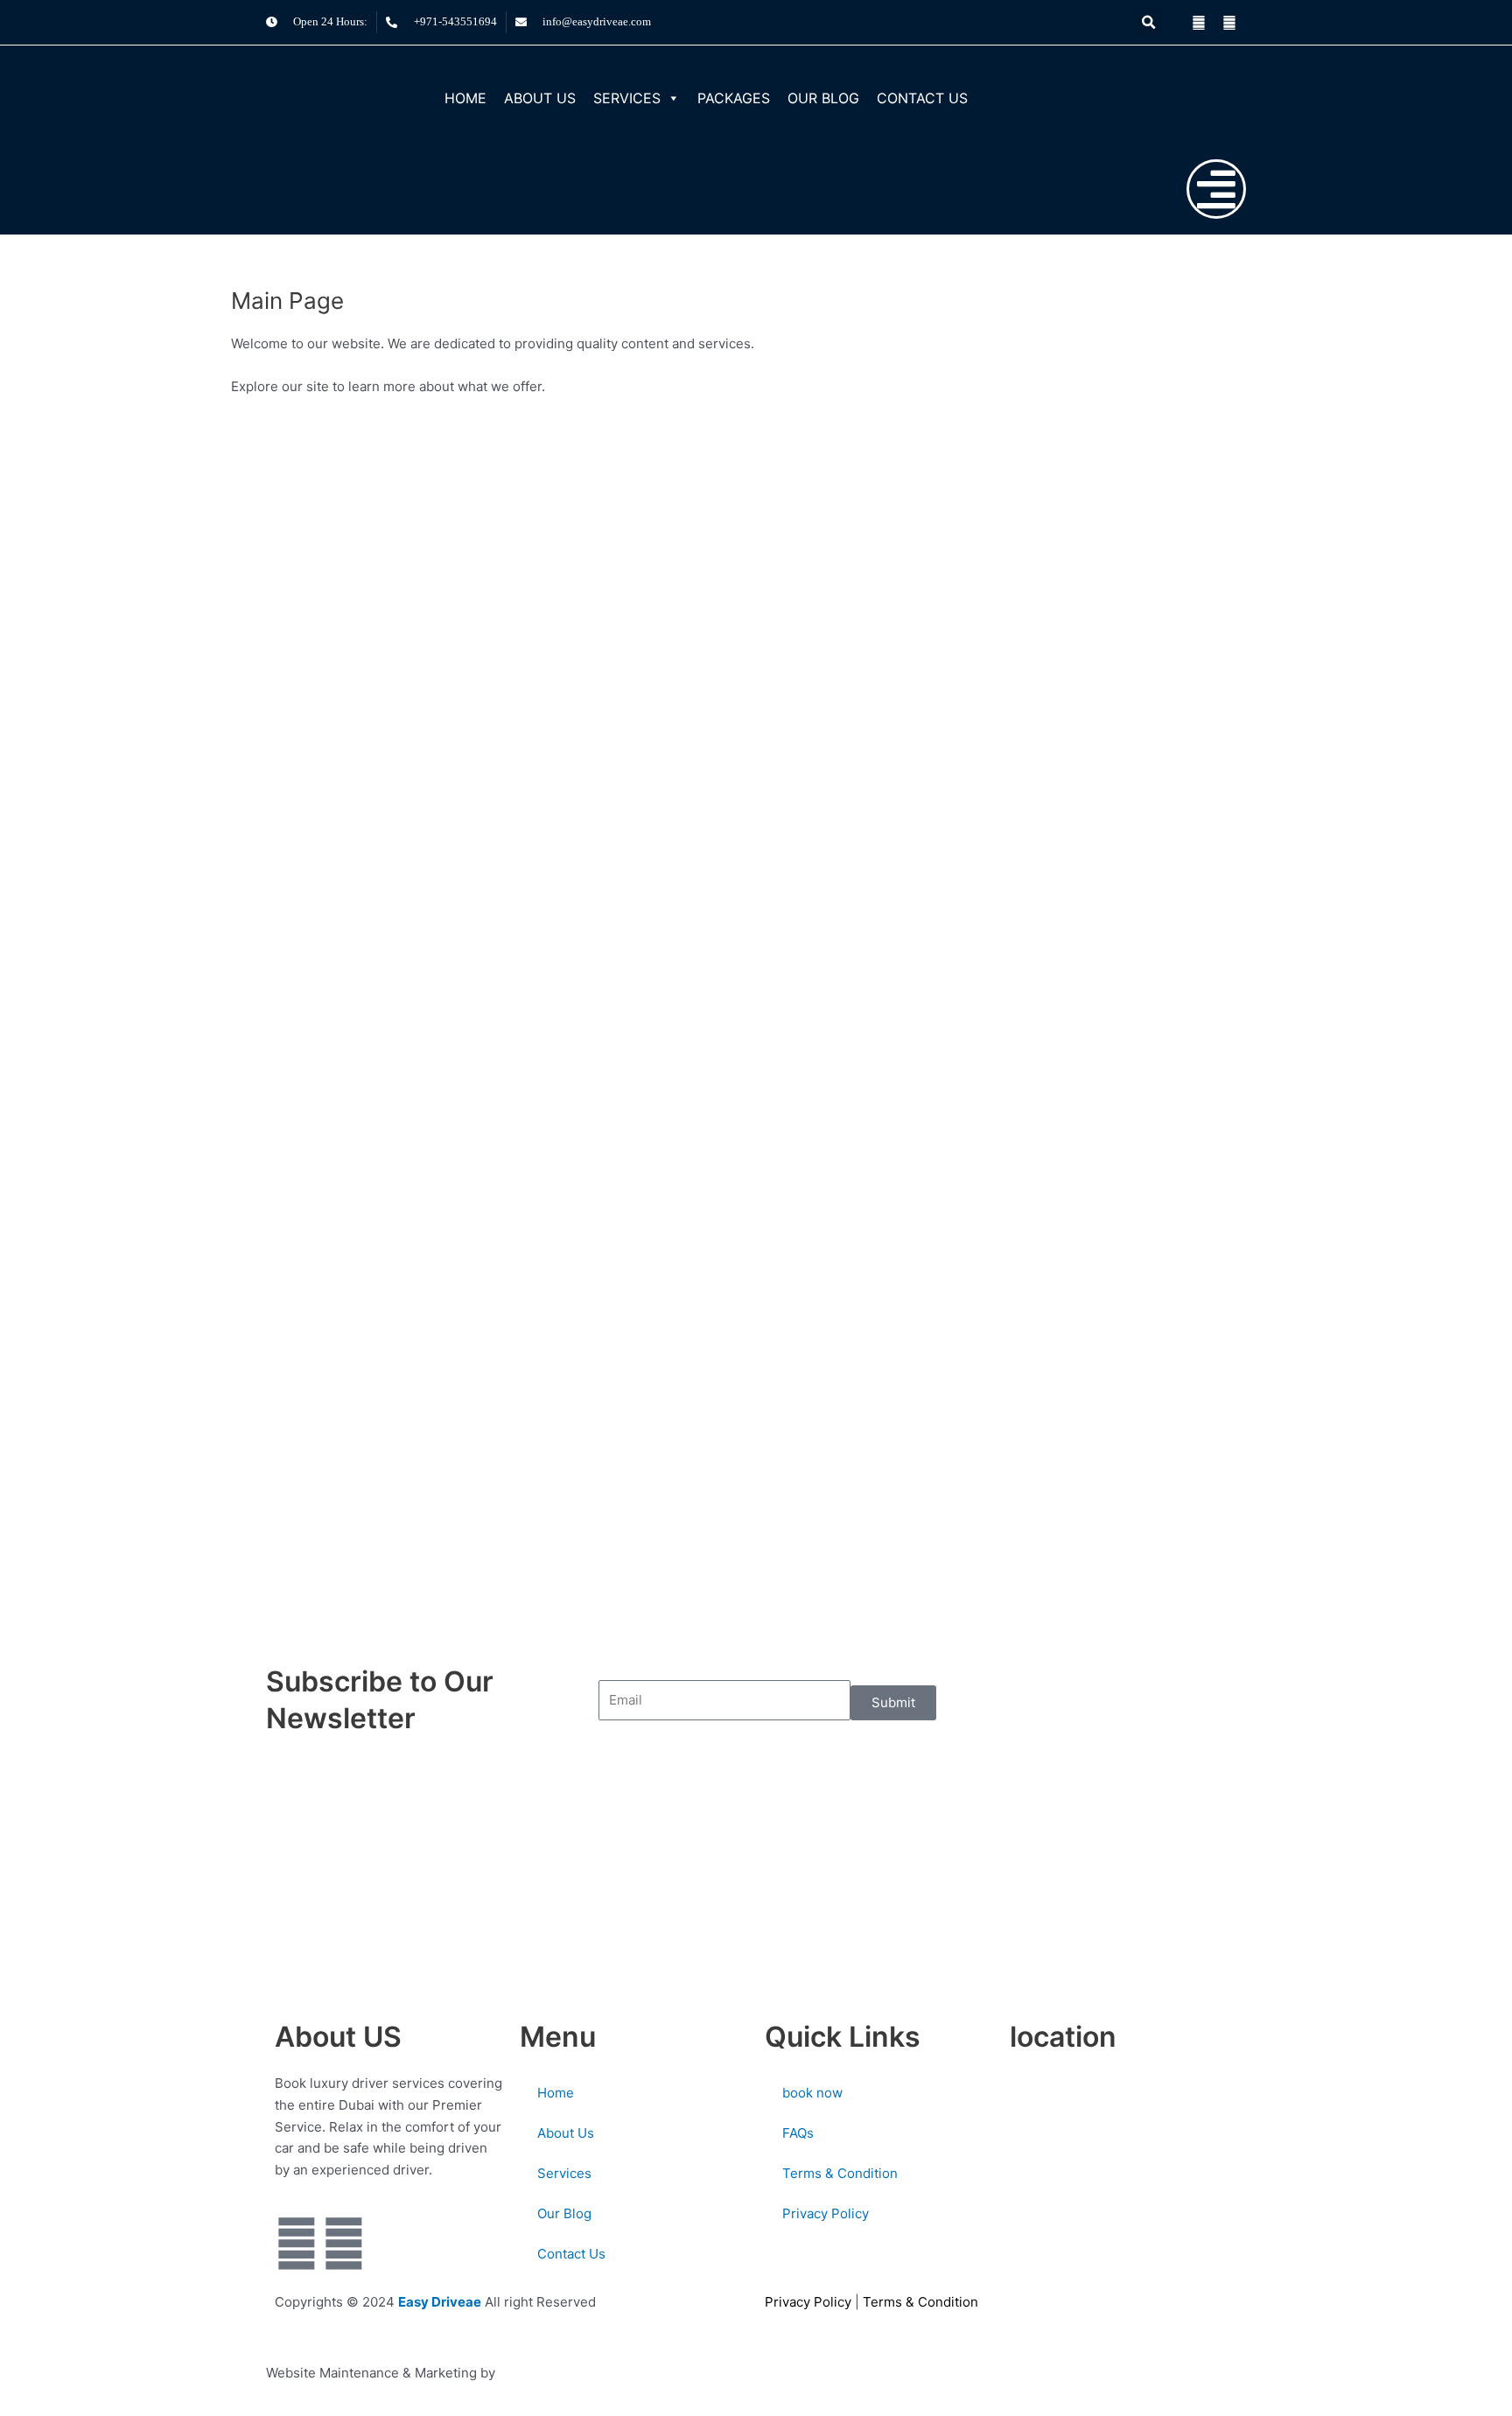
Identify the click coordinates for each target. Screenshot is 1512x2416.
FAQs (798, 2133)
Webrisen (529, 2373)
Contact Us (922, 98)
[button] (1149, 22)
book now (812, 2093)
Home (465, 98)
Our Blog (823, 98)
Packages (734, 98)
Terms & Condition (840, 2173)
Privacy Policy (826, 2213)
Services (627, 98)
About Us (540, 98)
